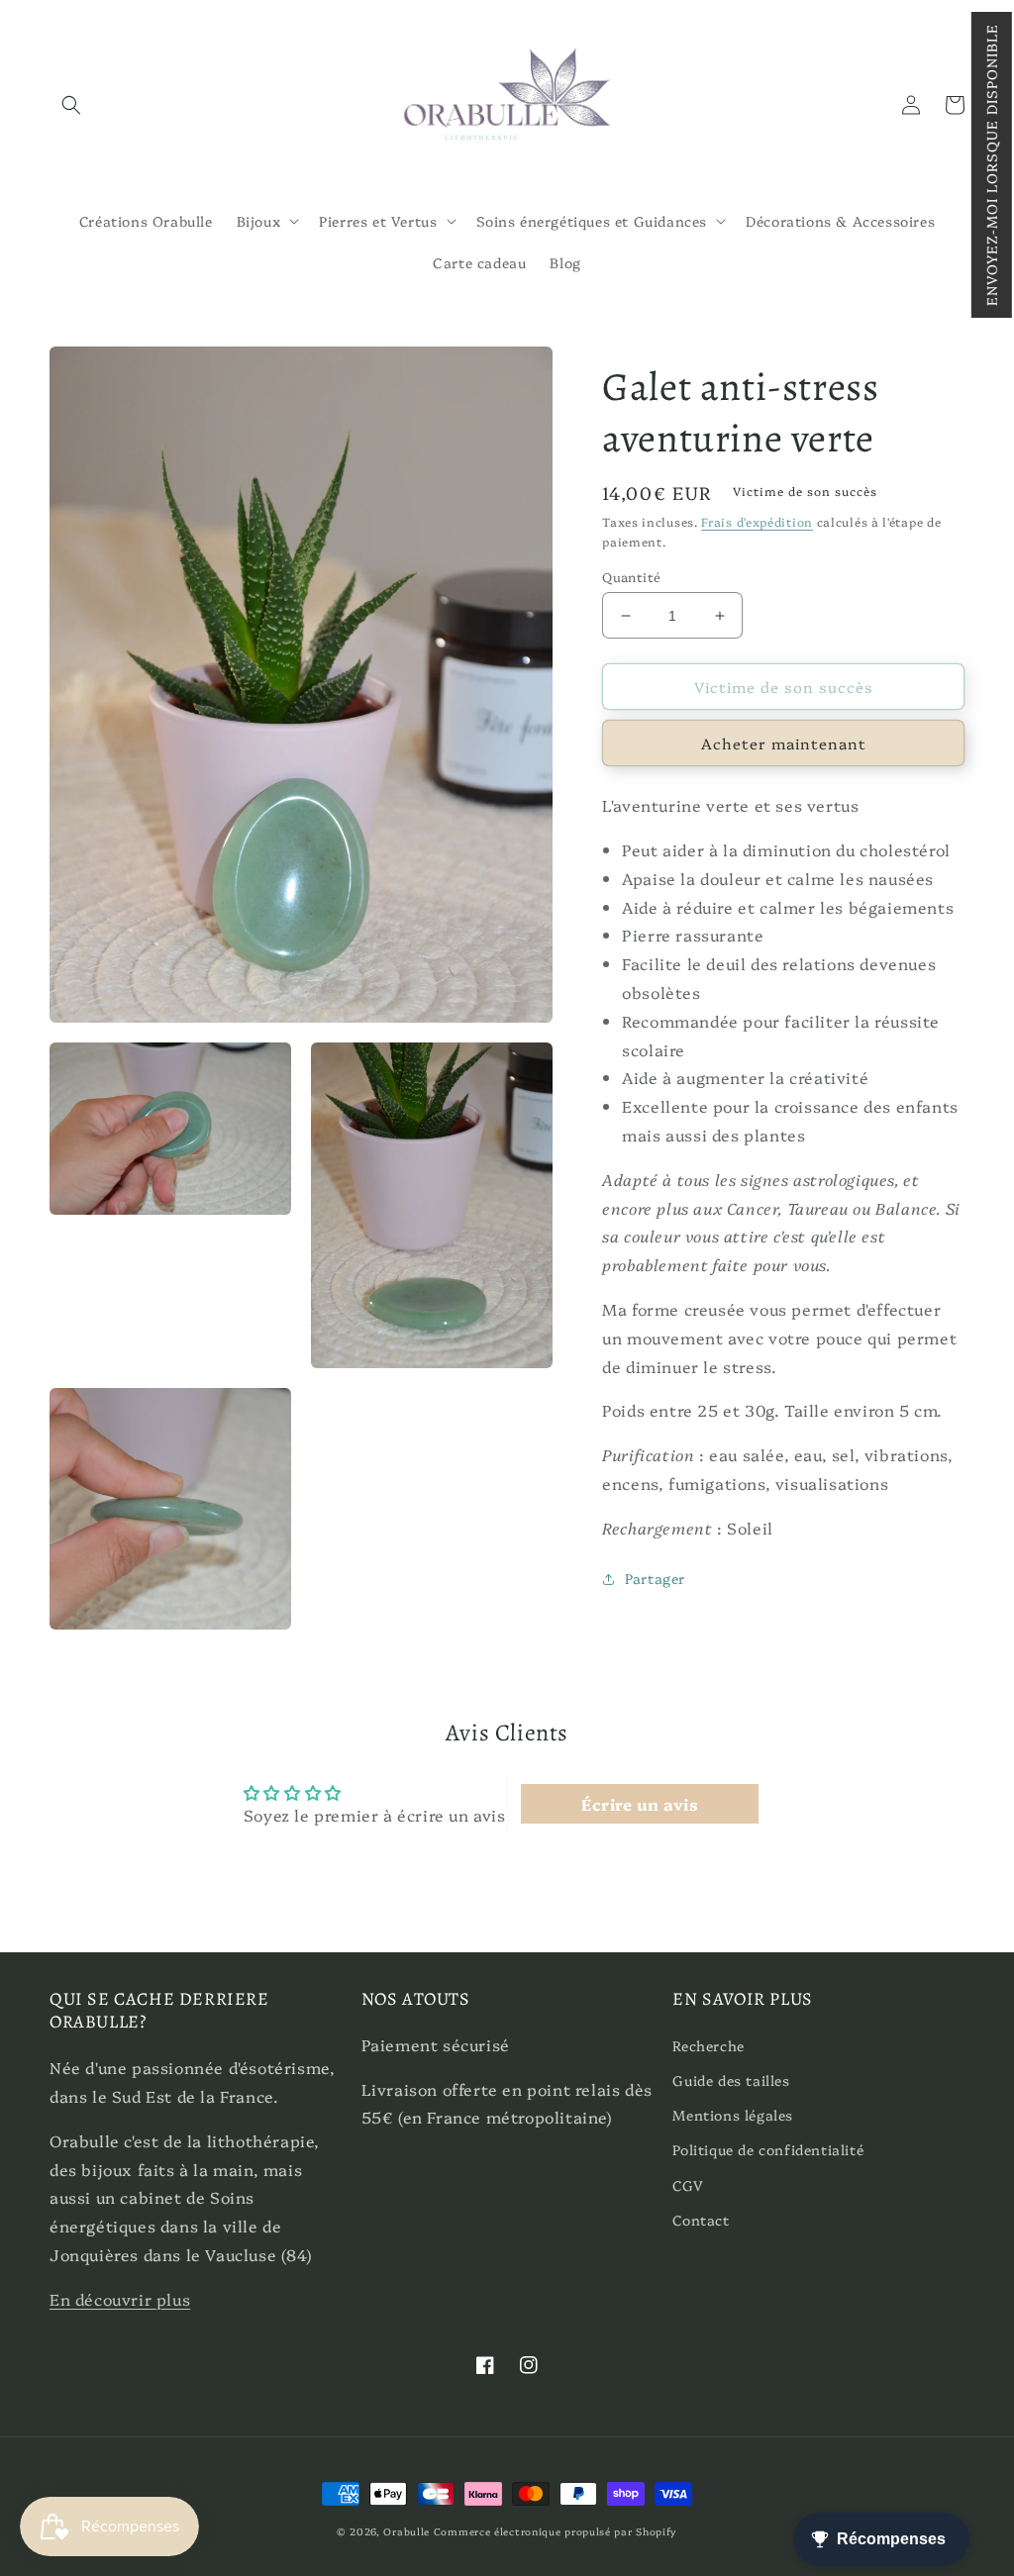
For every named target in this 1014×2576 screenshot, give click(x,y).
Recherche (708, 2045)
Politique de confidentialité (768, 2149)
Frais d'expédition (757, 521)
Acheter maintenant (784, 743)
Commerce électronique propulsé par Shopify (556, 2531)
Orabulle (406, 2531)
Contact (701, 2220)
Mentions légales (733, 2115)
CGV (688, 2185)
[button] (992, 165)
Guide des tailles (731, 2080)
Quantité (631, 576)
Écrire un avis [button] (640, 1804)
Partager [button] (655, 1578)
